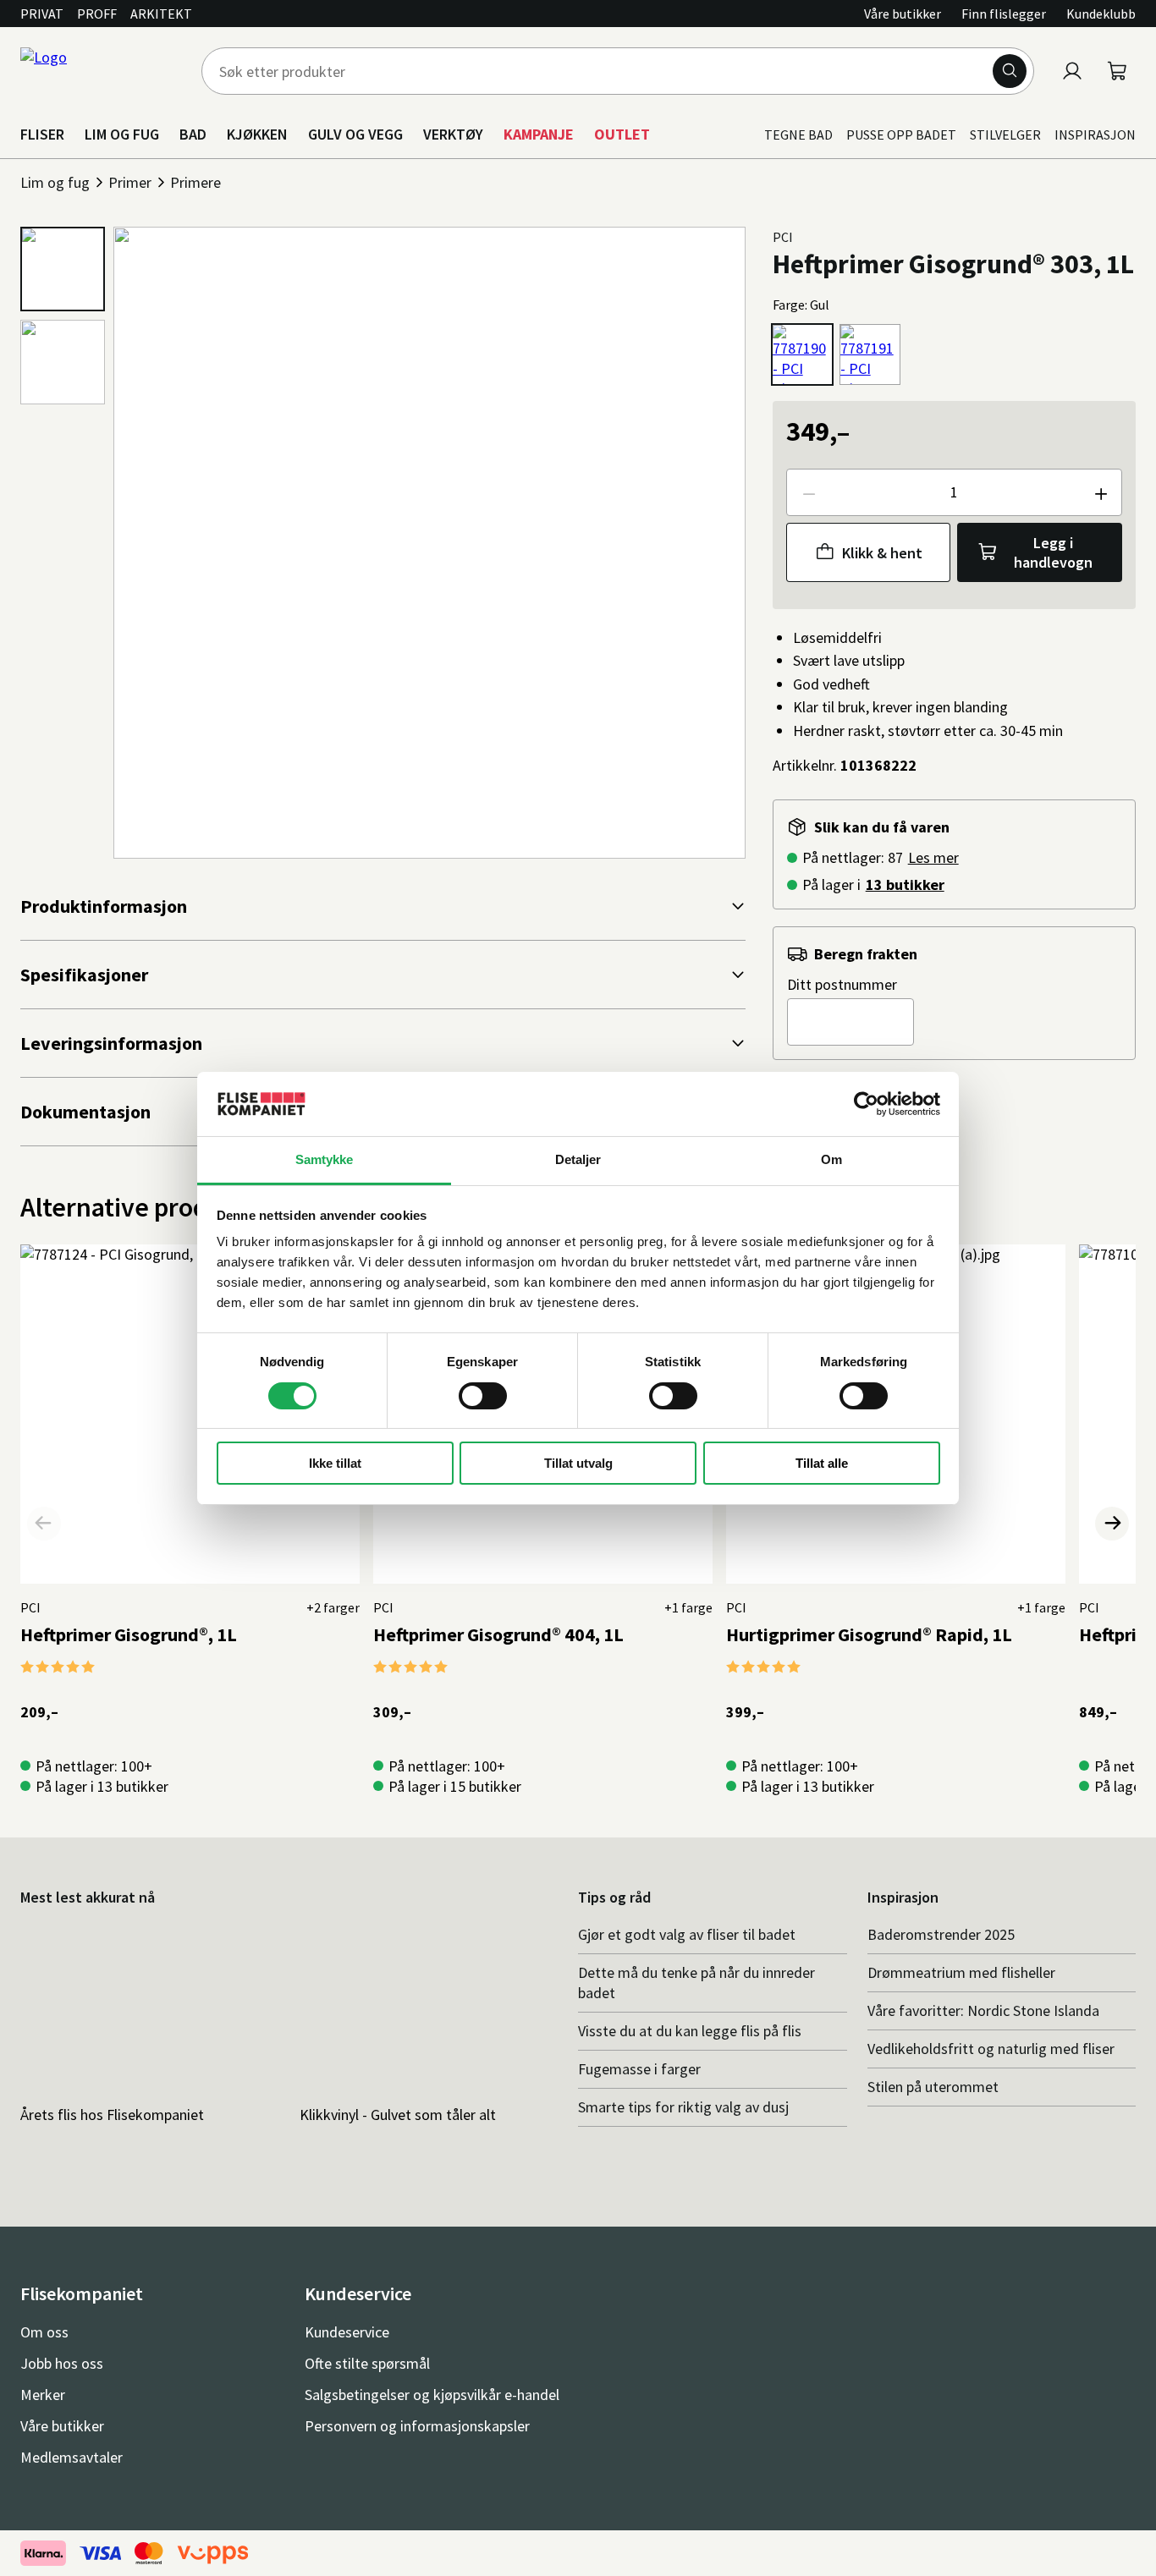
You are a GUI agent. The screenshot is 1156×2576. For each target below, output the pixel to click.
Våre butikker (903, 14)
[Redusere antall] (808, 492)
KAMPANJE (539, 134)
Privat (42, 14)
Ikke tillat (335, 1463)
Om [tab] (831, 1159)
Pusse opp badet (901, 135)
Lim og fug (55, 182)
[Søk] (1010, 71)
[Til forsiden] (101, 71)
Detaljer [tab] (578, 1159)
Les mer (933, 857)
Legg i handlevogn (1053, 552)
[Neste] (1112, 1524)
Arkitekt (161, 14)
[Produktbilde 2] (63, 362)
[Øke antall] (1100, 492)
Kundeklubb (1101, 14)
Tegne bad (798, 135)
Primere (195, 182)
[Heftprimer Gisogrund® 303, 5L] (870, 354)
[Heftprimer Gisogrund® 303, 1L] (802, 354)
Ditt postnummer (842, 984)
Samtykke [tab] (325, 1159)
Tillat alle (822, 1463)
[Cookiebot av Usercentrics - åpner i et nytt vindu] (866, 1104)
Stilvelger (1005, 135)
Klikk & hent (882, 553)
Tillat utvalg (578, 1463)
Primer (130, 182)
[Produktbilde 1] (63, 269)
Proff (97, 14)
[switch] (483, 1396)
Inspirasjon (1095, 135)
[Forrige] (44, 1524)
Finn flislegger (1004, 14)
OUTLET (622, 134)
